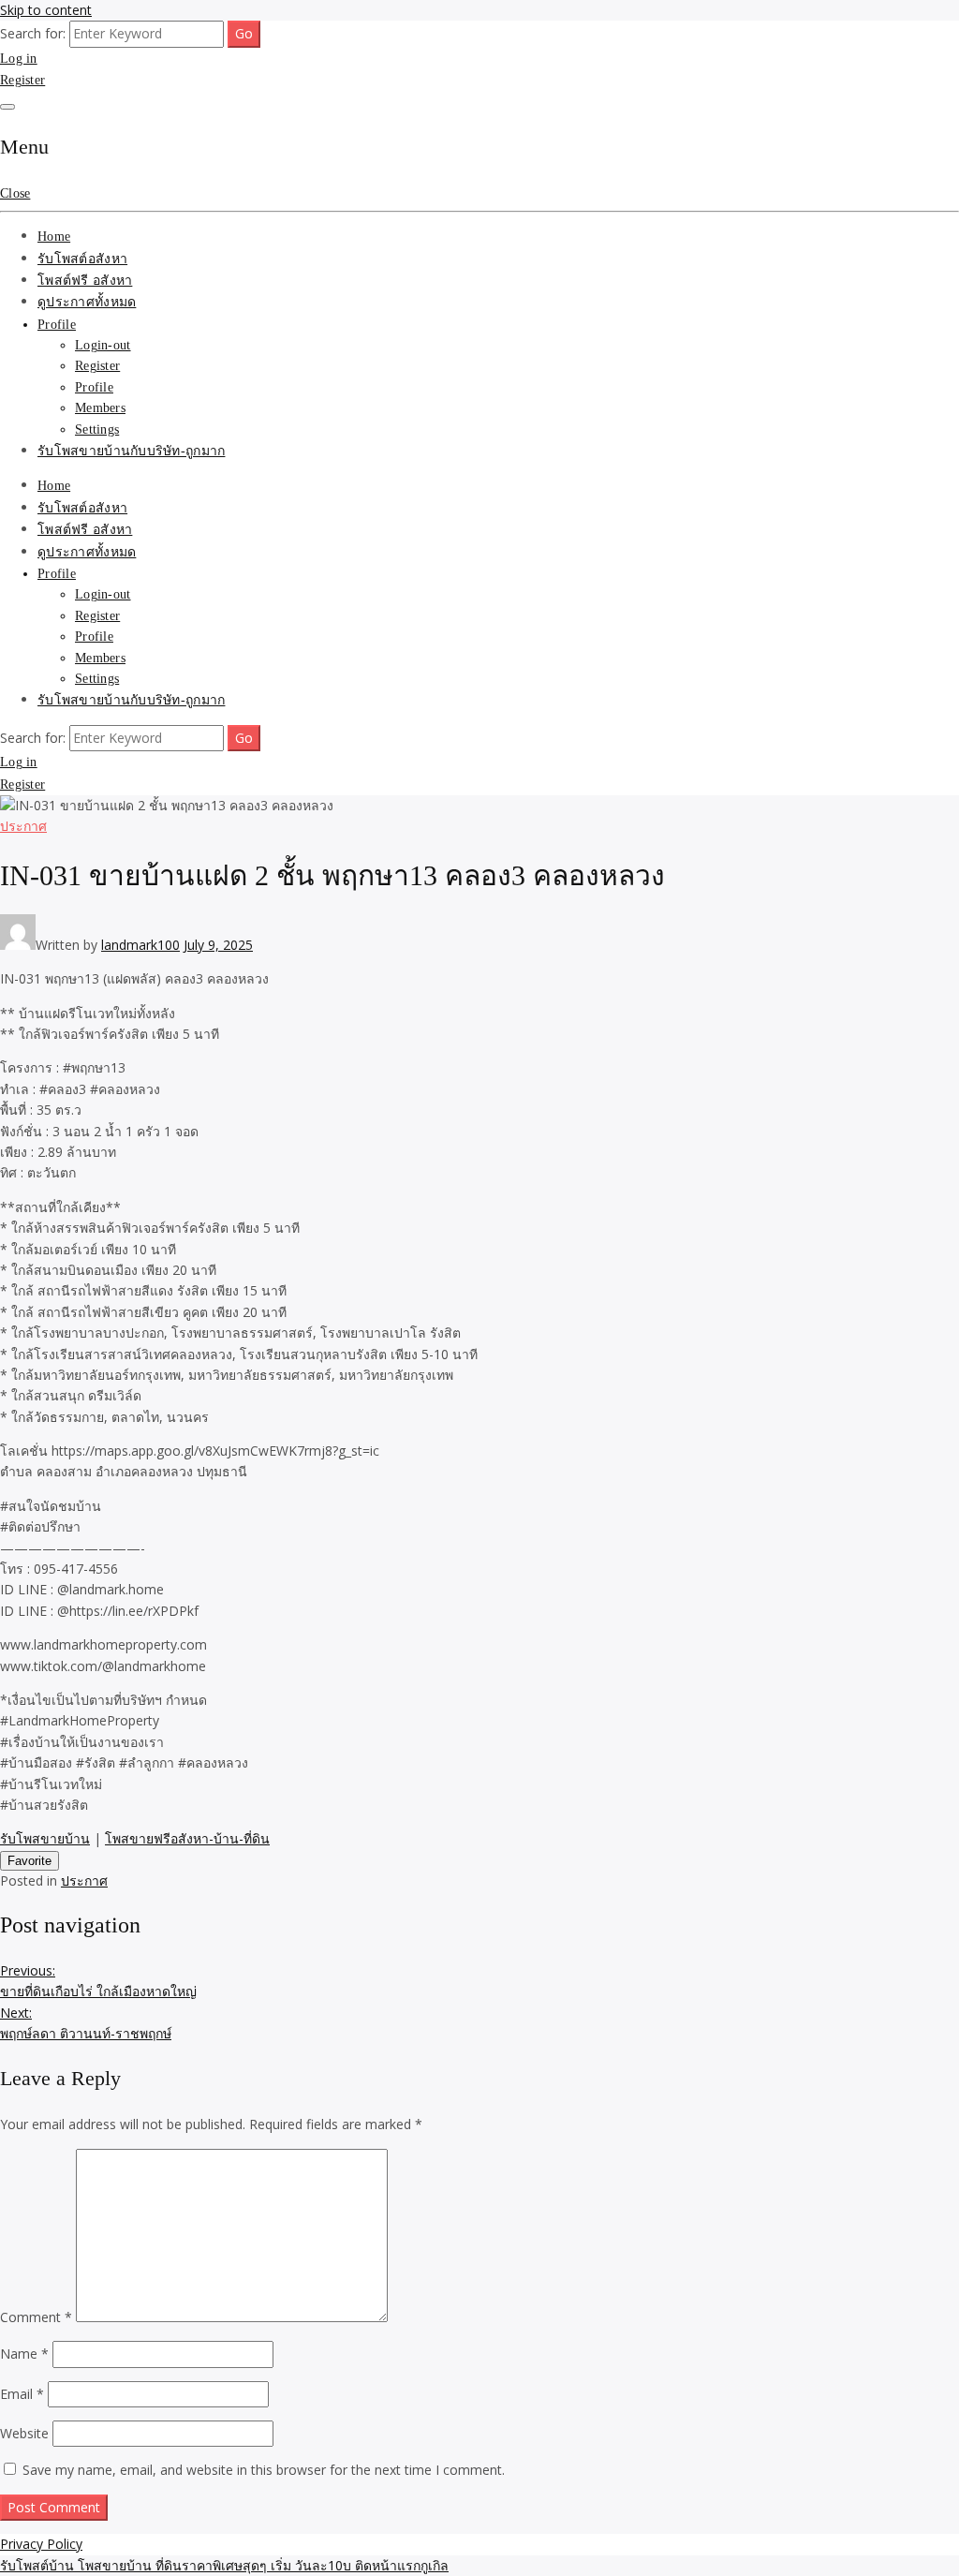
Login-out (103, 345)
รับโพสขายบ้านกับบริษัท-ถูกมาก (131, 451)
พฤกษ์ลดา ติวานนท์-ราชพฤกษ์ (86, 2023)
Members (100, 408)
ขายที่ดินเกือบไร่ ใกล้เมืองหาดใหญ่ (98, 1981)
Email (22, 2394)
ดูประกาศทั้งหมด (87, 302)
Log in (19, 59)
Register (22, 80)
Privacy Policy (41, 2544)
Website (24, 2433)
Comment (36, 2317)
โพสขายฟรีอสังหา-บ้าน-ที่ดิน (187, 1838)
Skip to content (46, 10)
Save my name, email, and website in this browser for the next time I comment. (264, 2470)
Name (24, 2354)
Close (15, 193)
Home (54, 237)
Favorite (30, 1861)
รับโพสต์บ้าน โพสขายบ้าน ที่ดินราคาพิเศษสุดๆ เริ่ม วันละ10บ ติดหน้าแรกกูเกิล (224, 2565)
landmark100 (140, 945)
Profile (57, 325)
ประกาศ (23, 826)
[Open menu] (7, 107)
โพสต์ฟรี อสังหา (85, 281)
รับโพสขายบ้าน (45, 1838)
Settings (97, 429)
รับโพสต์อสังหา (82, 259)
